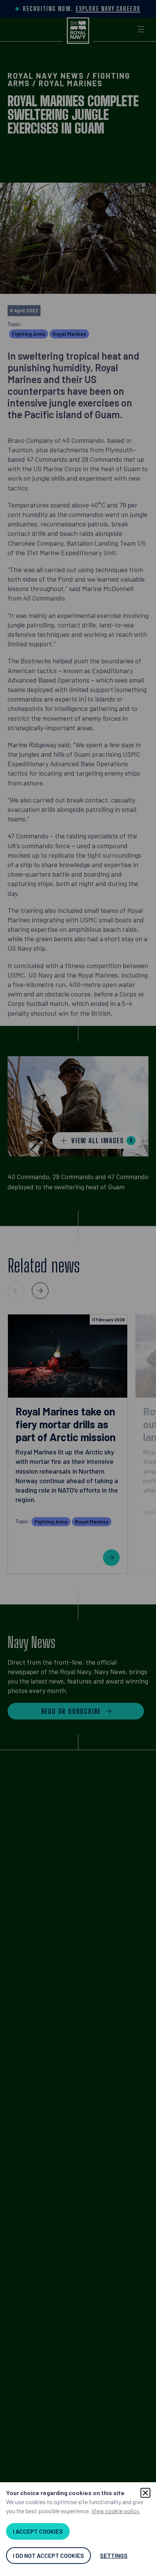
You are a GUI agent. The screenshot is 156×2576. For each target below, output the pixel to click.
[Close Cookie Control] (145, 2493)
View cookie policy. (116, 2511)
